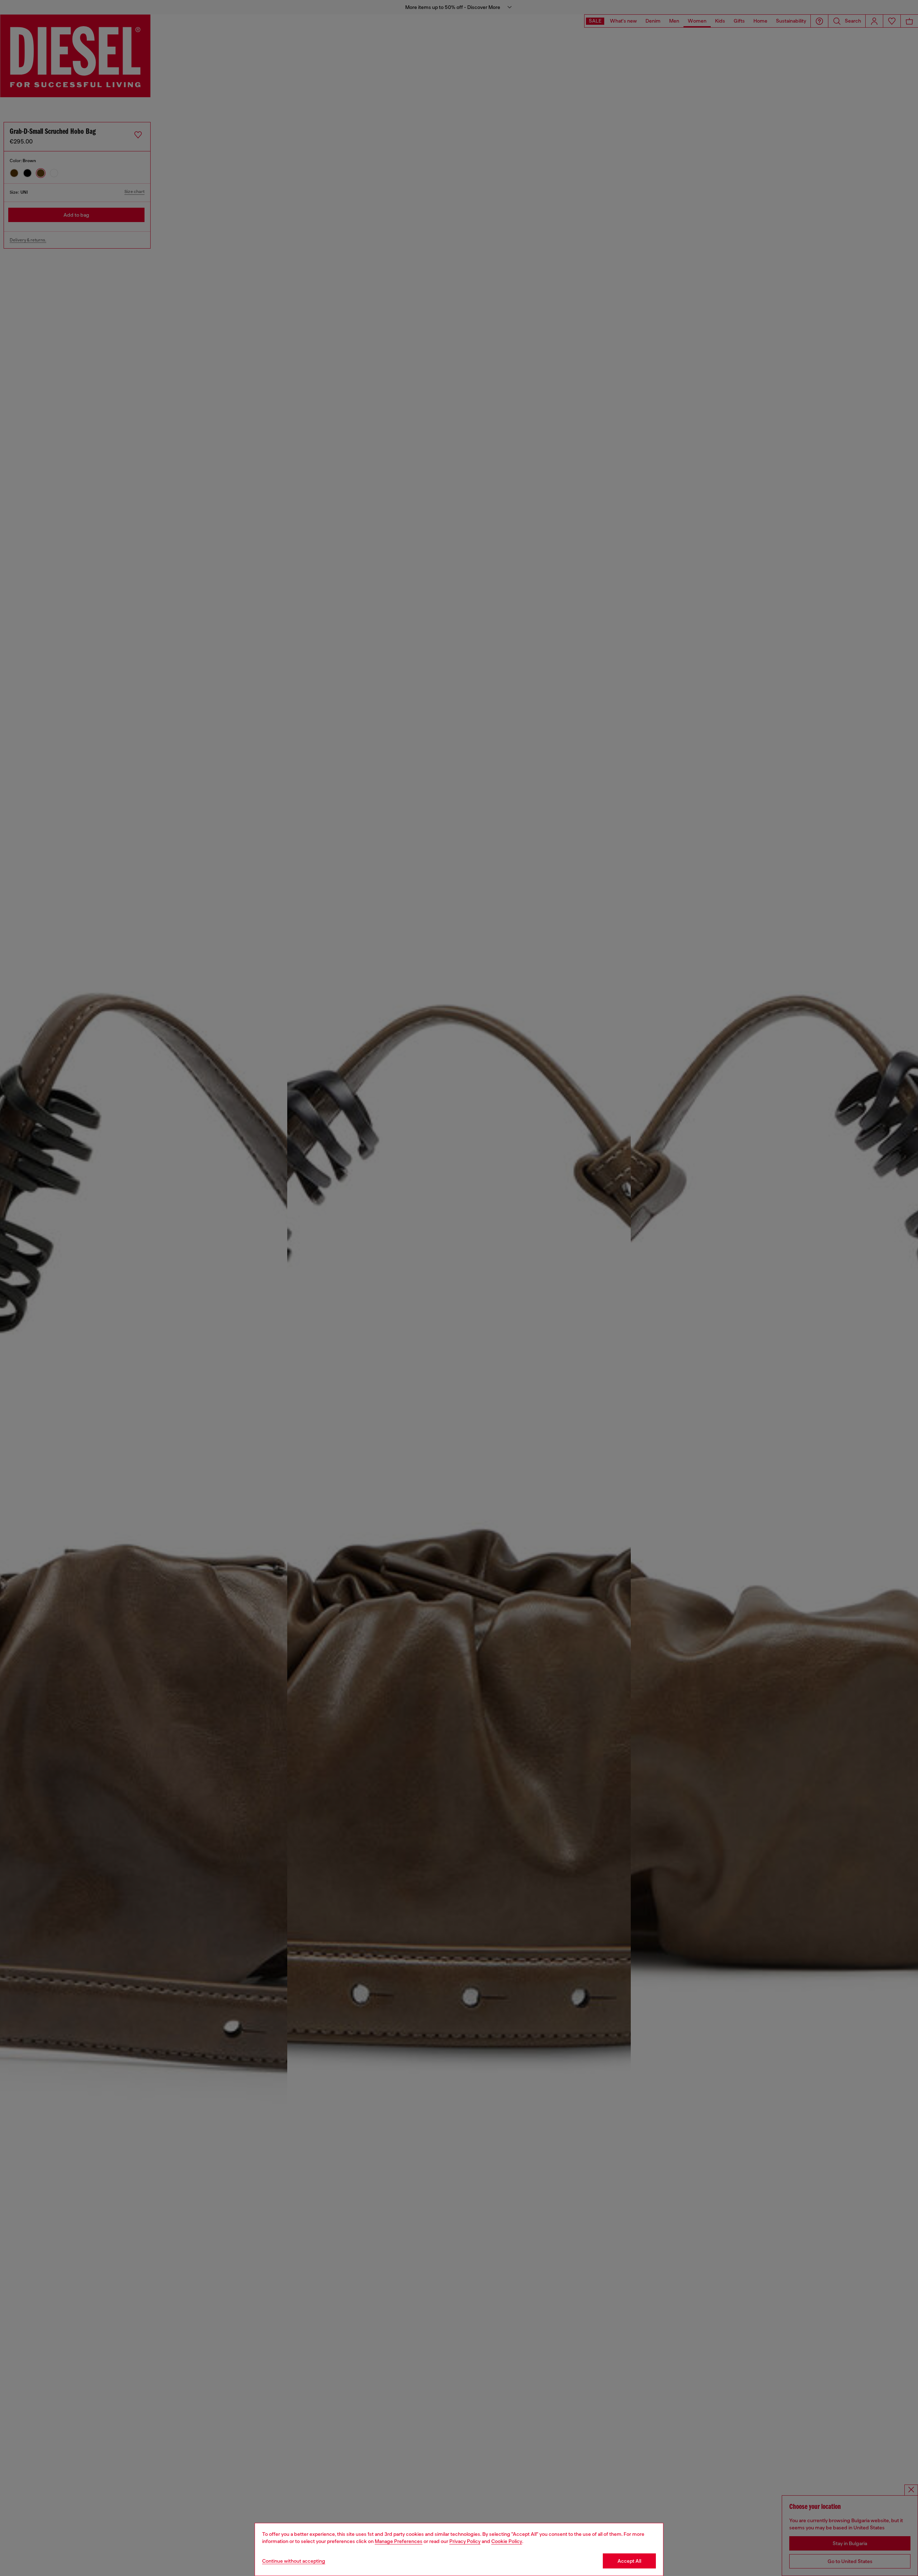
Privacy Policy (465, 2541)
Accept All (629, 2561)
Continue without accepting (294, 2561)
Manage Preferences (399, 2541)
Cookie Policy (507, 2541)
